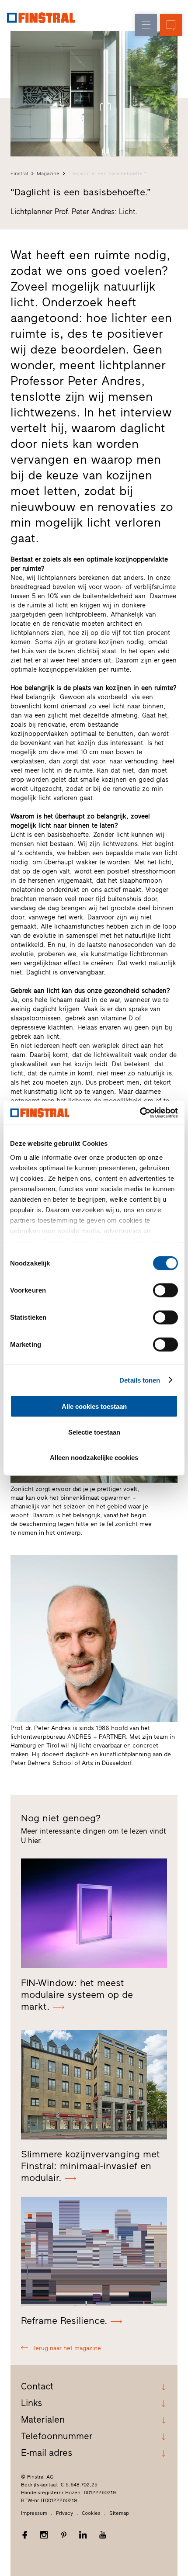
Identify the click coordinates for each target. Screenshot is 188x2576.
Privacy (64, 2513)
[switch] (165, 1290)
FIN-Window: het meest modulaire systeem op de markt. (77, 1995)
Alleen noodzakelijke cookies (94, 1458)
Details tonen (140, 1380)
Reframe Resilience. (64, 2321)
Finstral (19, 173)
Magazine (48, 173)
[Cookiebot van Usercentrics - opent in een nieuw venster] (140, 1113)
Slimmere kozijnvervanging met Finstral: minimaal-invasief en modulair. (91, 2166)
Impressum (34, 2513)
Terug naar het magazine (67, 2348)
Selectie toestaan (94, 1432)
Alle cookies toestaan (94, 1406)
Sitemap (119, 2513)
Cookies (91, 2513)
